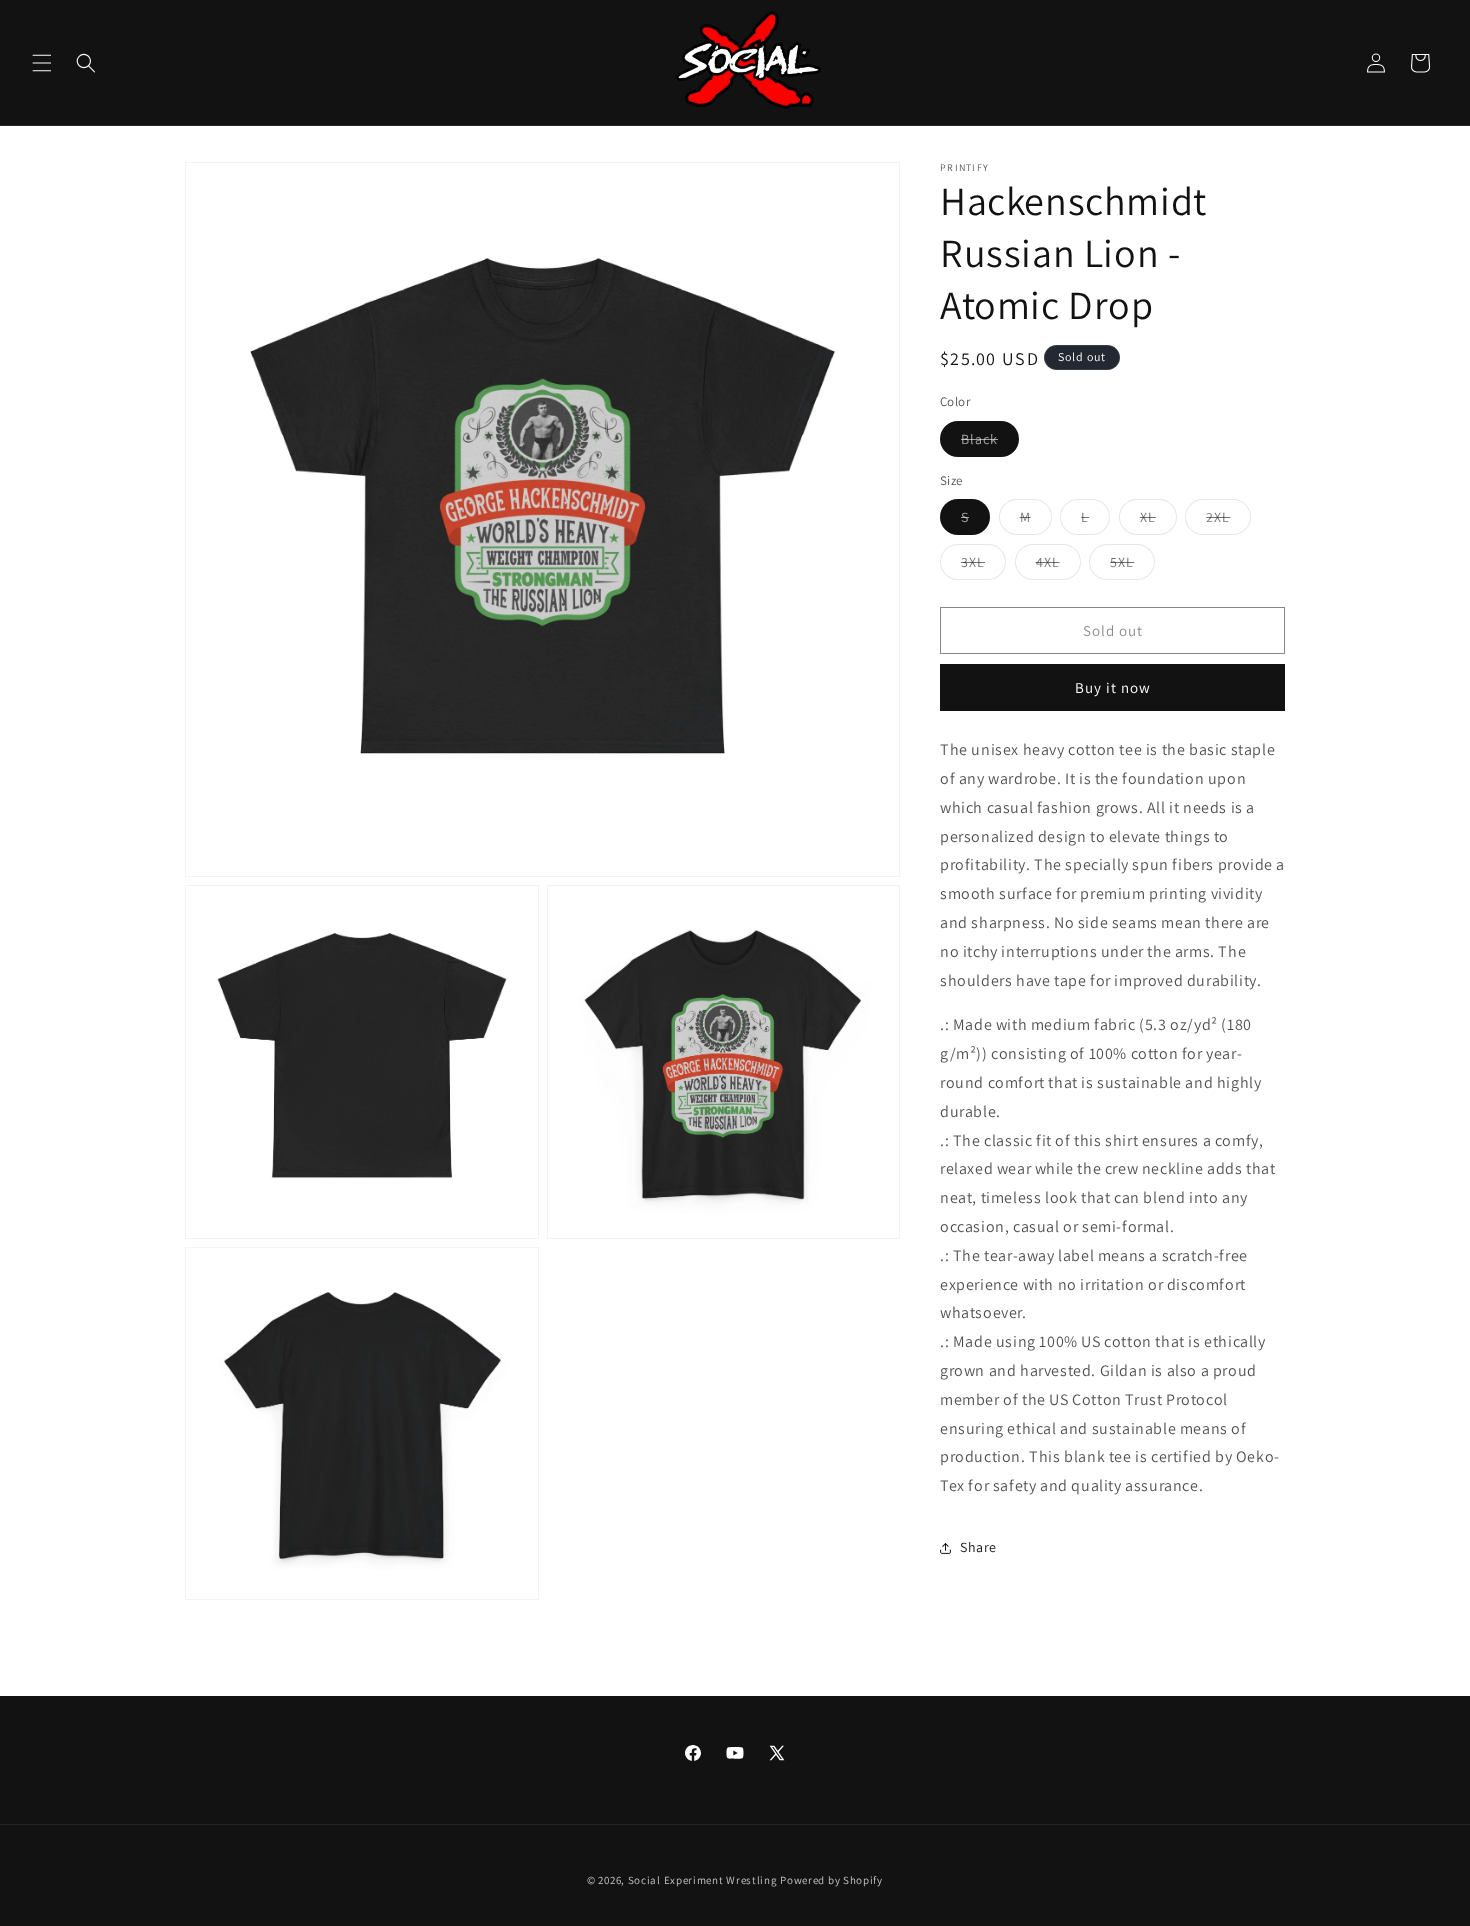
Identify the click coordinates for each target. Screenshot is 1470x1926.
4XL (1048, 562)
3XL (973, 562)
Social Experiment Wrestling (703, 1880)
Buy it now (1113, 687)
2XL (1218, 517)
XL (1148, 517)
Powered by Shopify (831, 1880)
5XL (1122, 562)
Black (979, 439)
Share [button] (978, 1547)
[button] (42, 63)
